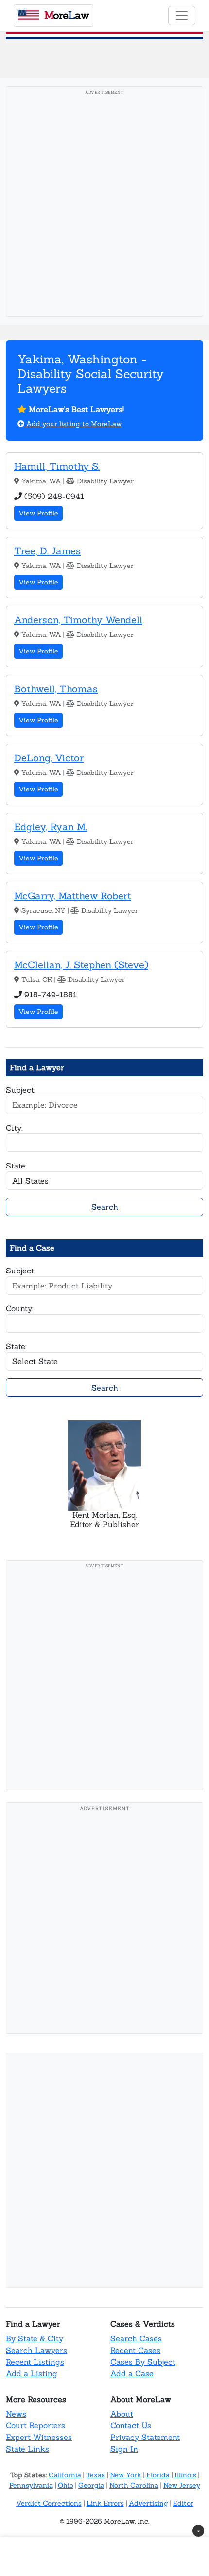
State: (16, 1166)
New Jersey (182, 2485)
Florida (158, 2475)
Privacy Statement (145, 2437)
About (122, 2414)
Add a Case (132, 2373)
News (16, 2414)
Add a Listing (32, 2373)
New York (126, 2475)
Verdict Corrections (49, 2503)
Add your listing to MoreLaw (73, 424)
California (65, 2475)
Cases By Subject (143, 2362)
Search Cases (136, 2338)
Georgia (91, 2485)
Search (105, 1207)
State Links (27, 2449)
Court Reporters (35, 2425)
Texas (96, 2475)
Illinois (185, 2475)
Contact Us (131, 2425)
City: (14, 1128)
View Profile (38, 513)
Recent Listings (35, 2362)
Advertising (148, 2503)
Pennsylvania (31, 2485)
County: (20, 1308)
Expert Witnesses (39, 2437)
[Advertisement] (104, 205)
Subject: (21, 1090)
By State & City (35, 2338)
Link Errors (105, 2503)
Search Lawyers (36, 2350)
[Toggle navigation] (182, 16)
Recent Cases (135, 2350)
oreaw (67, 15)
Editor (183, 2503)
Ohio (66, 2485)
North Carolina (134, 2485)
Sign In (124, 2449)
